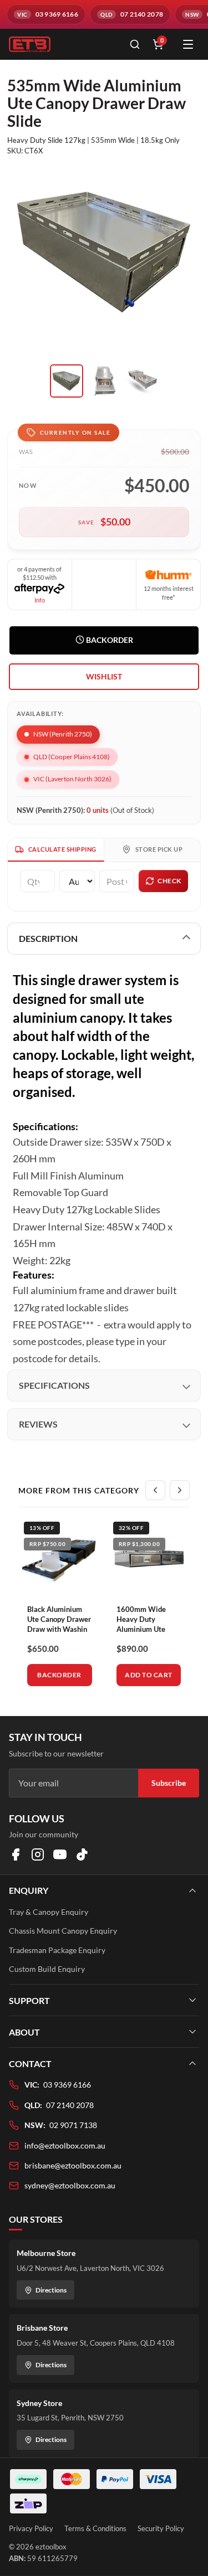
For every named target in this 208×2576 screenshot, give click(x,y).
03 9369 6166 (67, 2085)
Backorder (109, 640)
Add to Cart (149, 1675)
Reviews (38, 1424)
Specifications (54, 1385)
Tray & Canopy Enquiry (49, 1912)
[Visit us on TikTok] (82, 1854)
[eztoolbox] (62, 44)
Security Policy (161, 2528)
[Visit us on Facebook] (16, 1854)
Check (169, 881)
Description (48, 938)
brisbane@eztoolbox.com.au (73, 2165)
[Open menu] (188, 44)
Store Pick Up (159, 849)
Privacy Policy (31, 2528)
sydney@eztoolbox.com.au (70, 2185)
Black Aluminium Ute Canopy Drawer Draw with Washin (59, 1619)
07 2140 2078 (70, 2105)
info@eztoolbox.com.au (65, 2145)
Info (40, 600)
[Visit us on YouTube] (60, 1854)
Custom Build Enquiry (47, 1969)
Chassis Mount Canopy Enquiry (63, 1931)
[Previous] (155, 1490)
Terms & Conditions (95, 2528)
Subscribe (169, 1783)
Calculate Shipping (62, 849)
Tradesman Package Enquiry (57, 1950)
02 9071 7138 (73, 2125)
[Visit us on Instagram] (38, 1854)
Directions (51, 2290)
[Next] (180, 1490)
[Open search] (135, 44)
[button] (104, 677)
